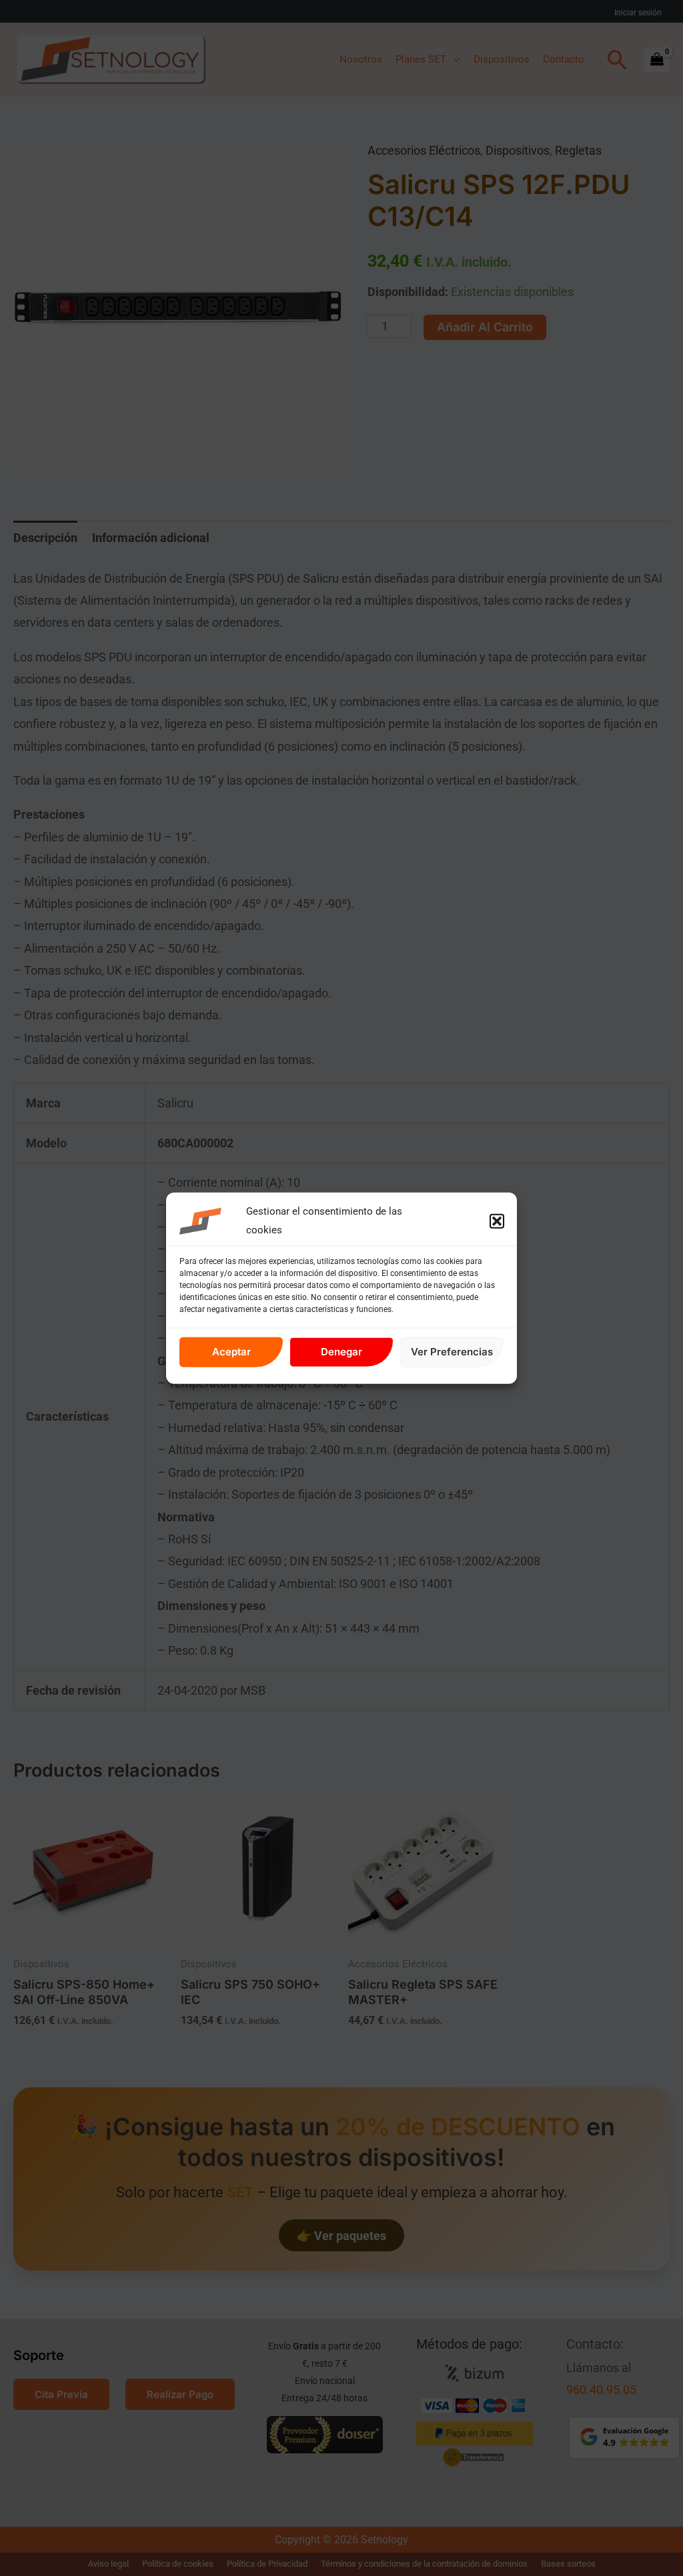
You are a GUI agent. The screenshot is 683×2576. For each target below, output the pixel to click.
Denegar (341, 1352)
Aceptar (231, 1352)
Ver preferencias (452, 1352)
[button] (497, 1221)
